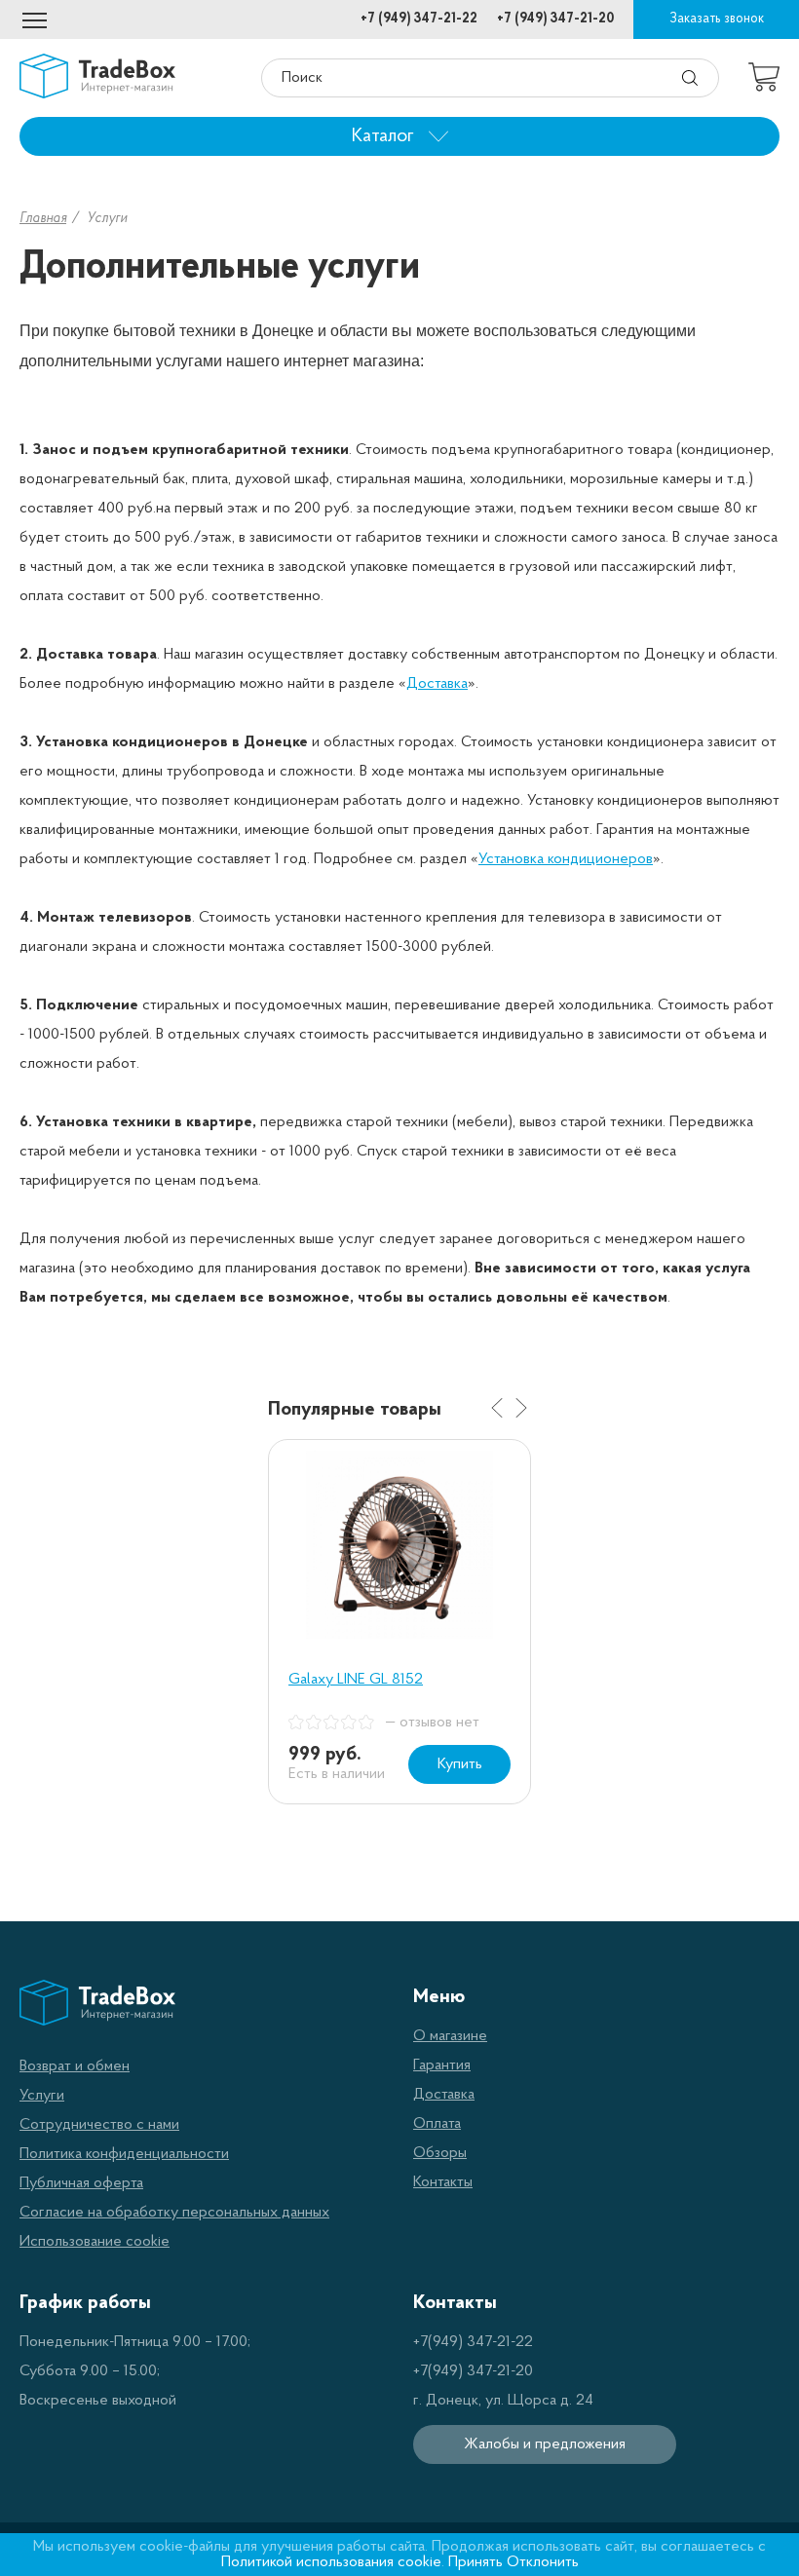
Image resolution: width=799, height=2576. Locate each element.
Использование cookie (95, 2242)
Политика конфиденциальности (124, 2154)
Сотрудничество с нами (99, 2125)
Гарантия (442, 2065)
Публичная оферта (81, 2183)
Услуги (42, 2096)
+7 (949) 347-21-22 (419, 19)
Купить (460, 1764)
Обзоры (440, 2153)
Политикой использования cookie (331, 2562)
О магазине (450, 2036)
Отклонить (543, 2562)
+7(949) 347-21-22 (473, 2342)
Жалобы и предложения (545, 2444)
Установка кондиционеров (566, 859)
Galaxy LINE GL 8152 (356, 1680)
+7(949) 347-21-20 (473, 2371)
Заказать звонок (717, 19)
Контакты (443, 2182)
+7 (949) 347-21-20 (555, 19)
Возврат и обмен (75, 2066)
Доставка (437, 684)
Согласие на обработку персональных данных (174, 2213)
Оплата (437, 2124)
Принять (476, 2562)
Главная (43, 219)
